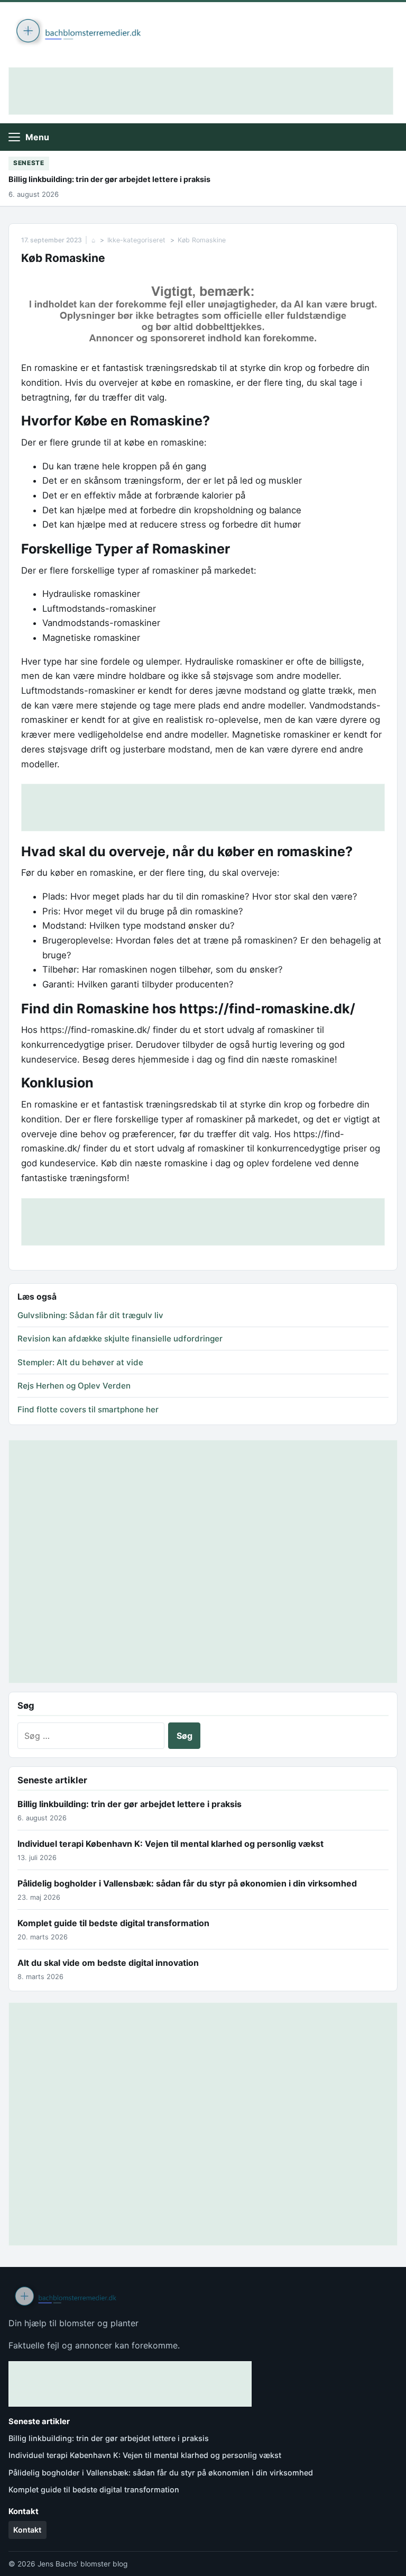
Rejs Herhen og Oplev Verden (74, 1386)
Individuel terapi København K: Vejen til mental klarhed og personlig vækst (170, 1844)
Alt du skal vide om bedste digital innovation (108, 1963)
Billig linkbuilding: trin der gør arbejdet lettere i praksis (109, 179)
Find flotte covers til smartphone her (88, 1409)
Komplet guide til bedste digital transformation (113, 1923)
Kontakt (27, 2530)
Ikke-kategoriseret (136, 240)
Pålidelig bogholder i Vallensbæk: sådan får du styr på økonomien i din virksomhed (187, 1883)
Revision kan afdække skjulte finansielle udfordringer (120, 1339)
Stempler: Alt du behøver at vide (80, 1362)
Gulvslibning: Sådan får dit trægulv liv (90, 1315)
